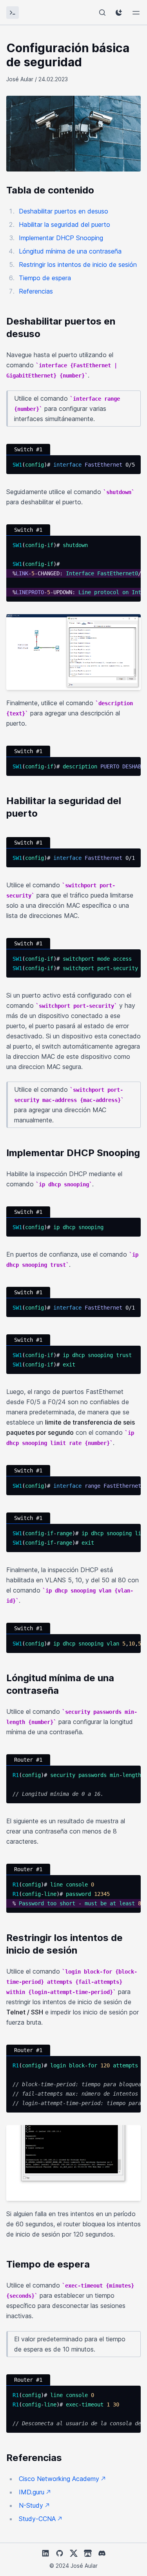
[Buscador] (102, 13)
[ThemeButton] (119, 13)
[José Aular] (13, 13)
